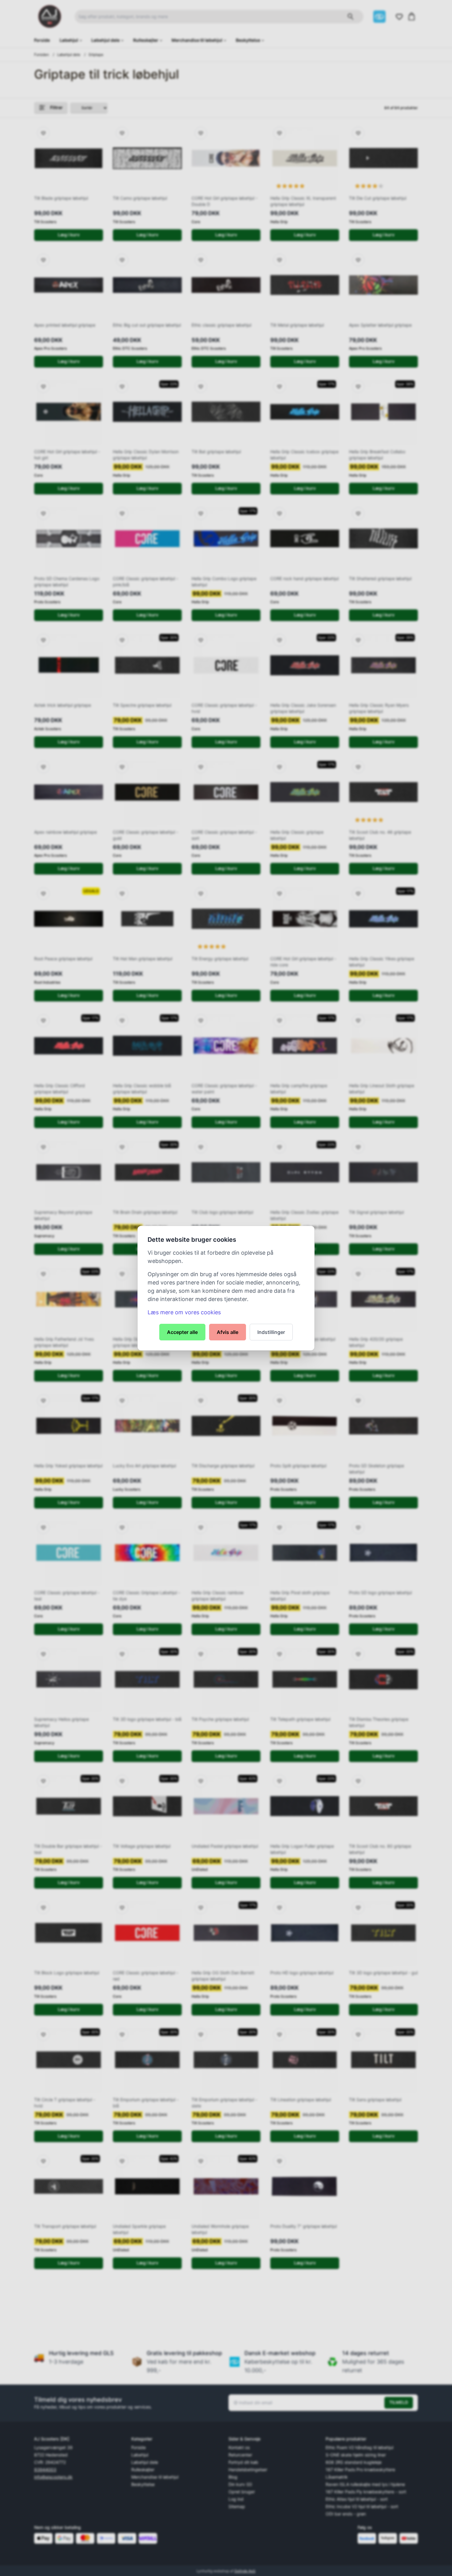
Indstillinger (271, 1332)
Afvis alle (228, 1332)
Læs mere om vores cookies (184, 1312)
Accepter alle (182, 1332)
